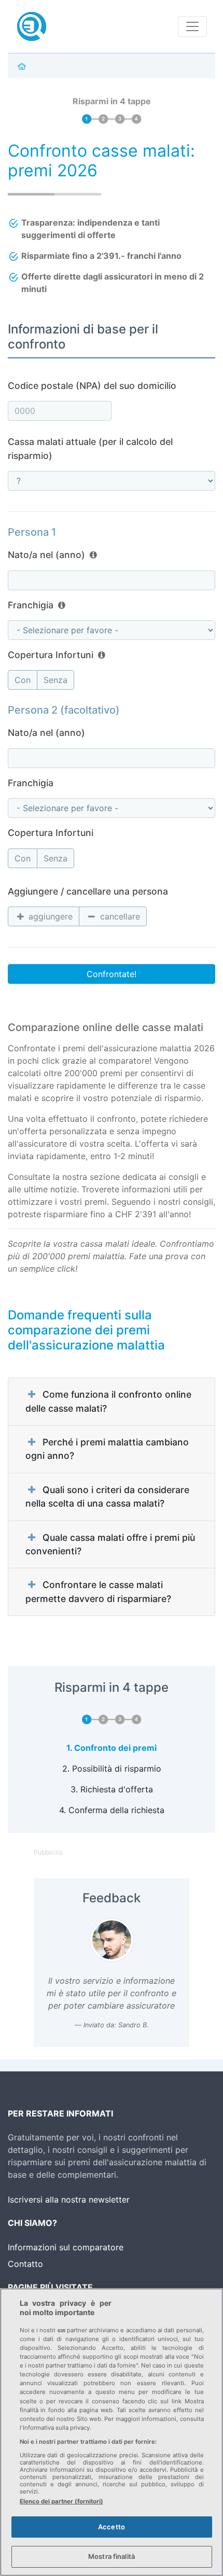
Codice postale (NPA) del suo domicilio (92, 386)
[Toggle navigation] (192, 26)
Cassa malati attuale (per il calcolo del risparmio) (90, 448)
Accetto (112, 2527)
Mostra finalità (112, 2556)
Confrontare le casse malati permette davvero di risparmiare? (98, 1591)
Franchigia (31, 605)
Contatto (25, 2264)
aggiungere (49, 916)
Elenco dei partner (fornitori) (61, 2501)
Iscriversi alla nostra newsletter (69, 2199)
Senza (55, 680)
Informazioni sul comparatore (66, 2247)
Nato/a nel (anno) (46, 555)
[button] (93, 555)
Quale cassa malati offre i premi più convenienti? (110, 1544)
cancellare (119, 916)
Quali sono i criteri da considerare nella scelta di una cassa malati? (107, 1496)
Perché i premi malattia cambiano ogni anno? (107, 1449)
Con (23, 680)
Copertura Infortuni (51, 655)
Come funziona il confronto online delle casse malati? (108, 1401)
